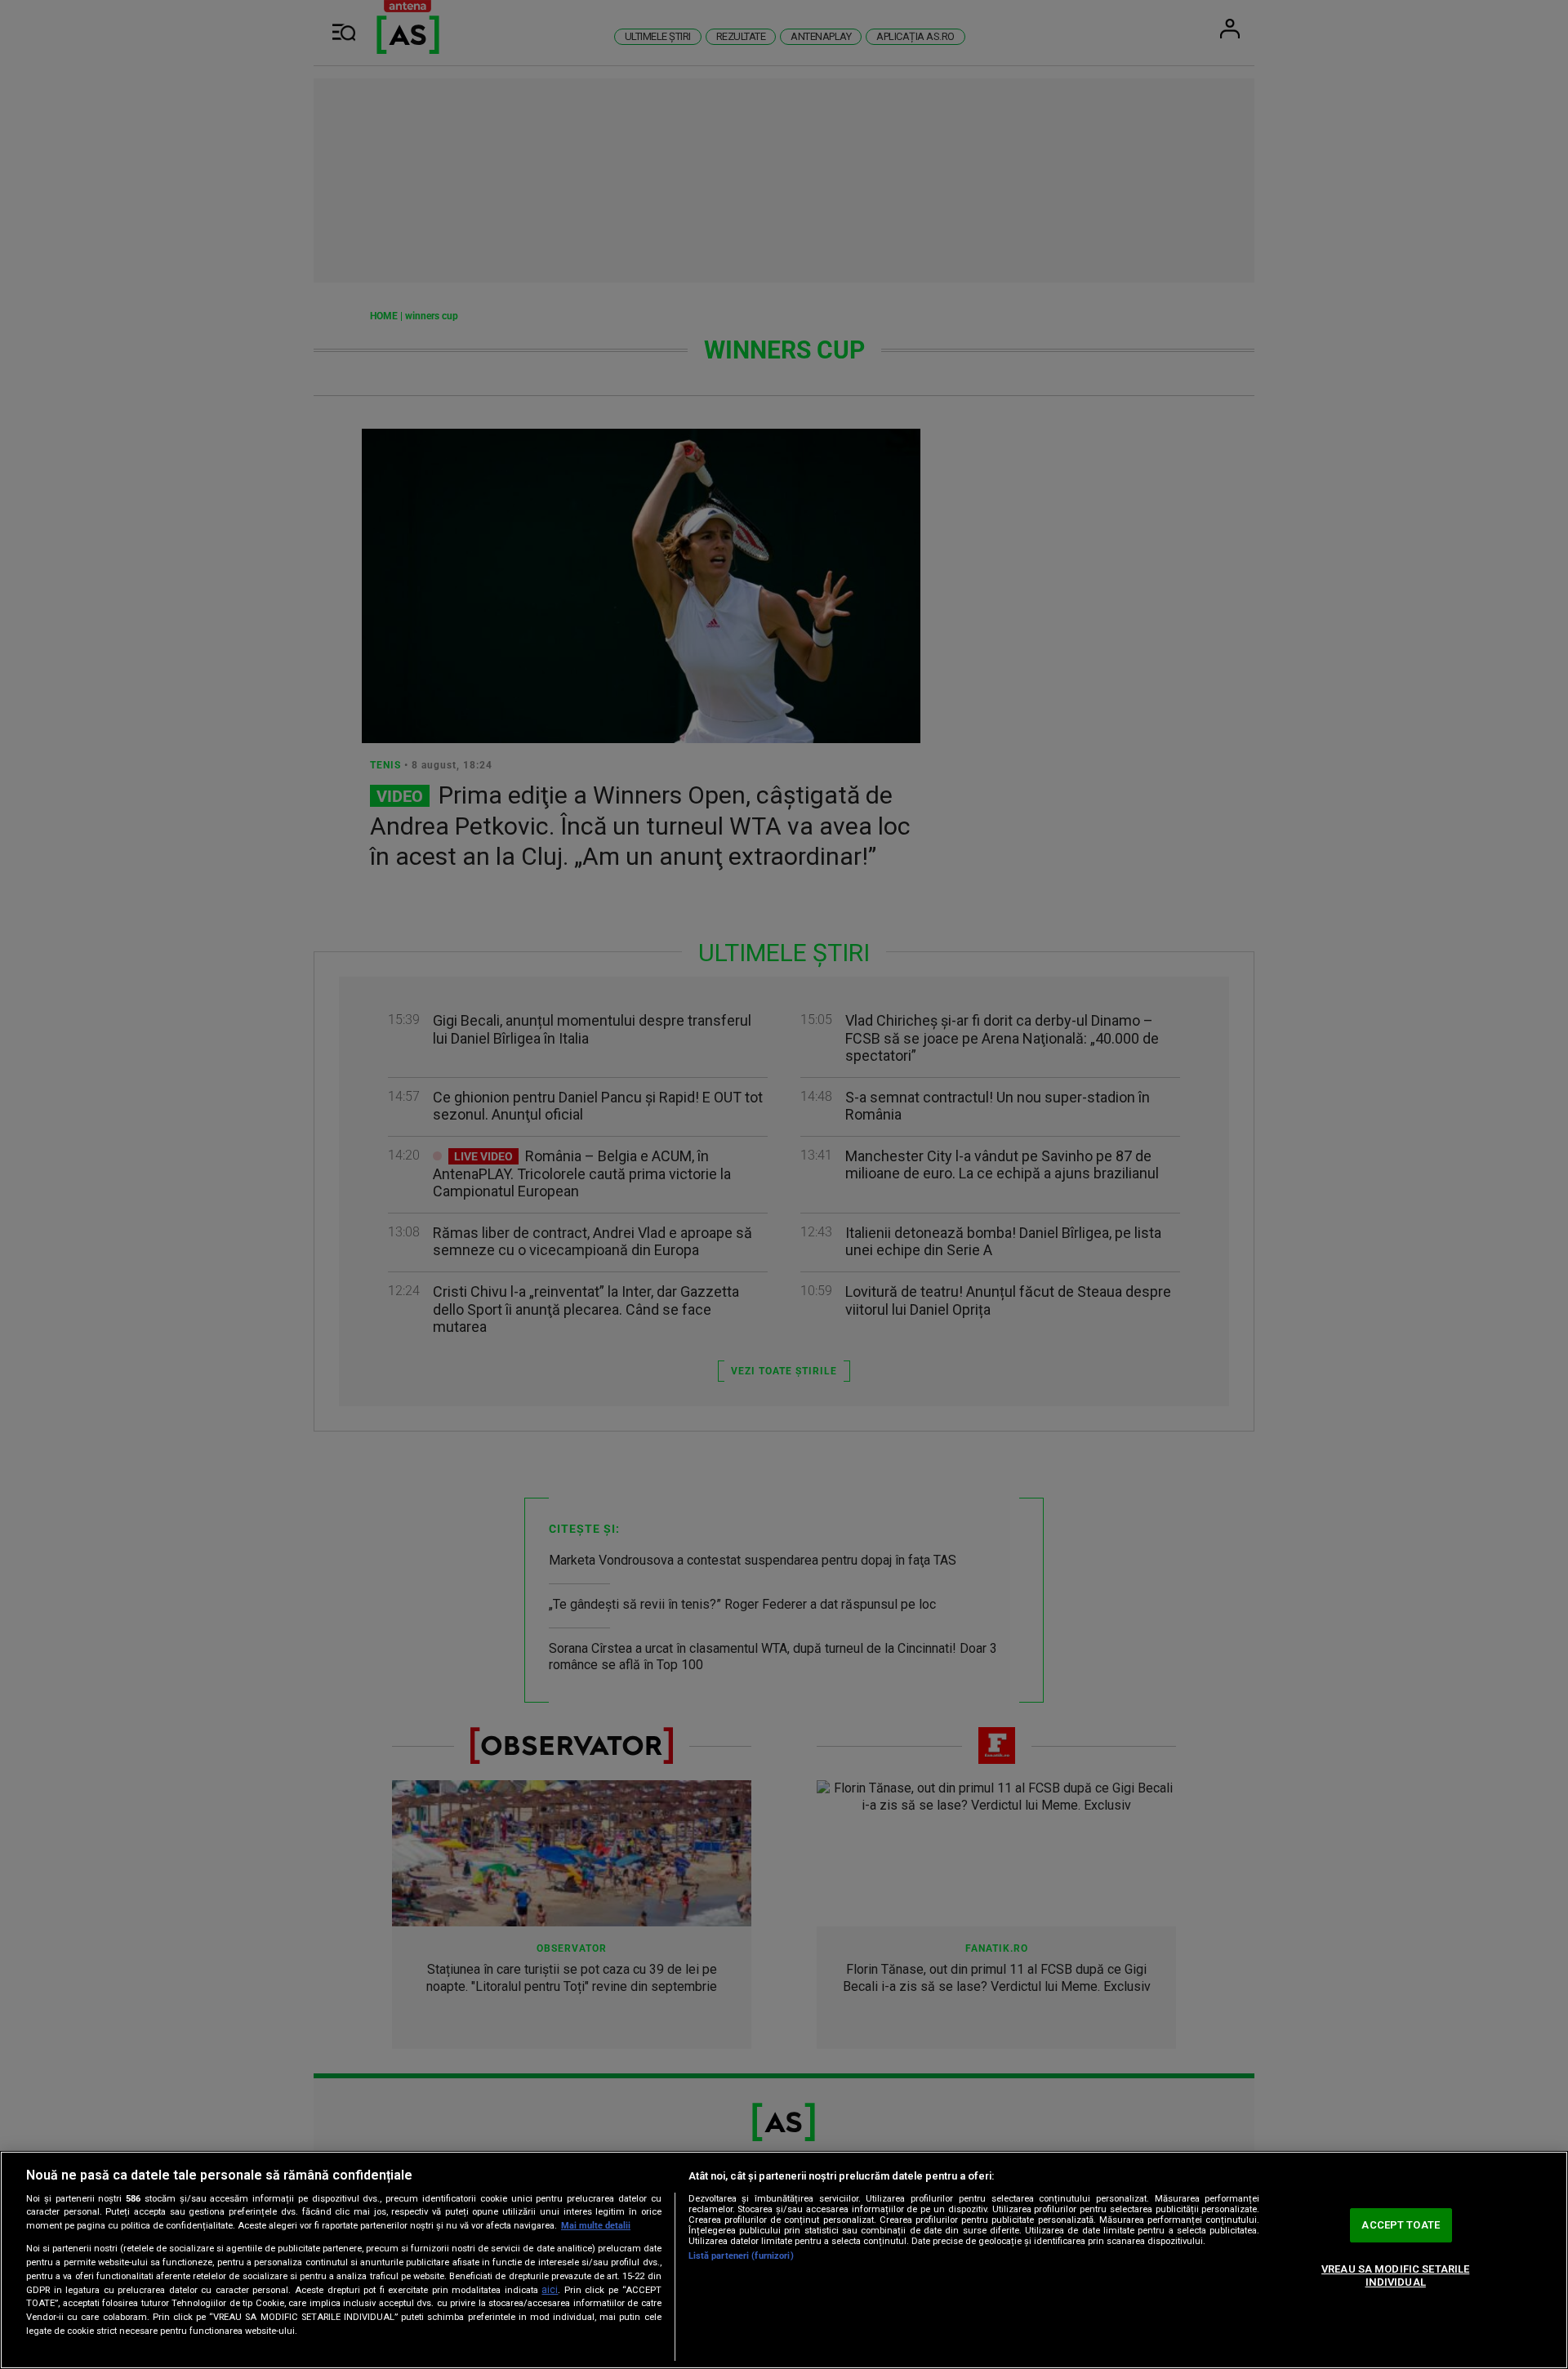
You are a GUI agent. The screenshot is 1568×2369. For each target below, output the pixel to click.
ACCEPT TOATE (1401, 2226)
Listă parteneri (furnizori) (741, 2256)
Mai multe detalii (596, 2226)
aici (550, 2290)
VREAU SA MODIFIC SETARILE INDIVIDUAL (1395, 2275)
